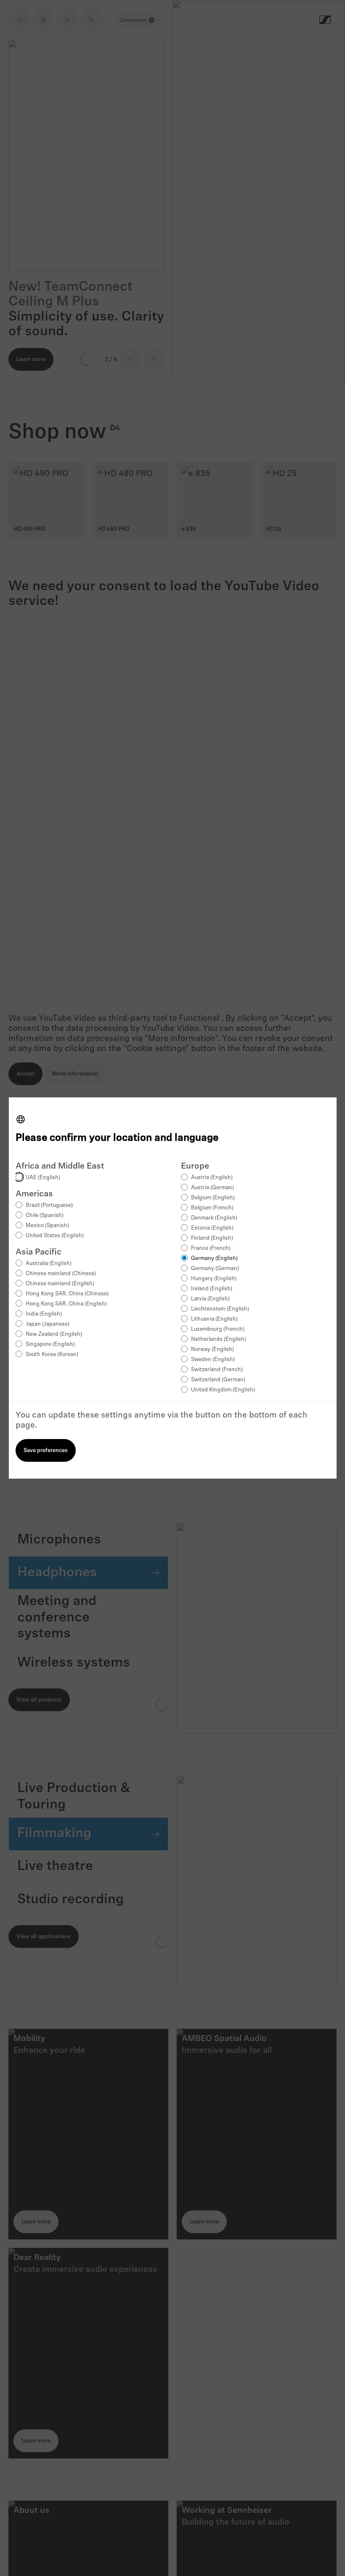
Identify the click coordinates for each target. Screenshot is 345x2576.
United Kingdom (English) (223, 1390)
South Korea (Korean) (52, 1355)
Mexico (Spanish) (47, 1226)
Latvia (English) (210, 1299)
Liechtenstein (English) (220, 1309)
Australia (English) (49, 1264)
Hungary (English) (214, 1279)
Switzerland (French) (217, 1370)
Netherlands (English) (219, 1339)
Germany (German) (215, 1269)
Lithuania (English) (214, 1319)
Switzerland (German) (218, 1380)
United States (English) (55, 1236)
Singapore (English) (50, 1344)
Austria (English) (212, 1178)
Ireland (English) (212, 1289)
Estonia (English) (212, 1228)
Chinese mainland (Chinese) (61, 1274)
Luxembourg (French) (218, 1329)
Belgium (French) (212, 1208)
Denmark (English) (214, 1218)
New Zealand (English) (54, 1334)
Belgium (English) (213, 1198)
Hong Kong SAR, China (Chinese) (67, 1294)
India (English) (44, 1314)
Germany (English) (214, 1259)
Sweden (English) (213, 1360)
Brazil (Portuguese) (49, 1205)
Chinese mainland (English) (60, 1284)
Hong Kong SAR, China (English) (66, 1304)
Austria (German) (212, 1188)
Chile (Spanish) (45, 1216)
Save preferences (46, 1451)
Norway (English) (212, 1350)
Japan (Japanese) (48, 1324)
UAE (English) (43, 1178)
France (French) (211, 1248)
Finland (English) (212, 1238)
